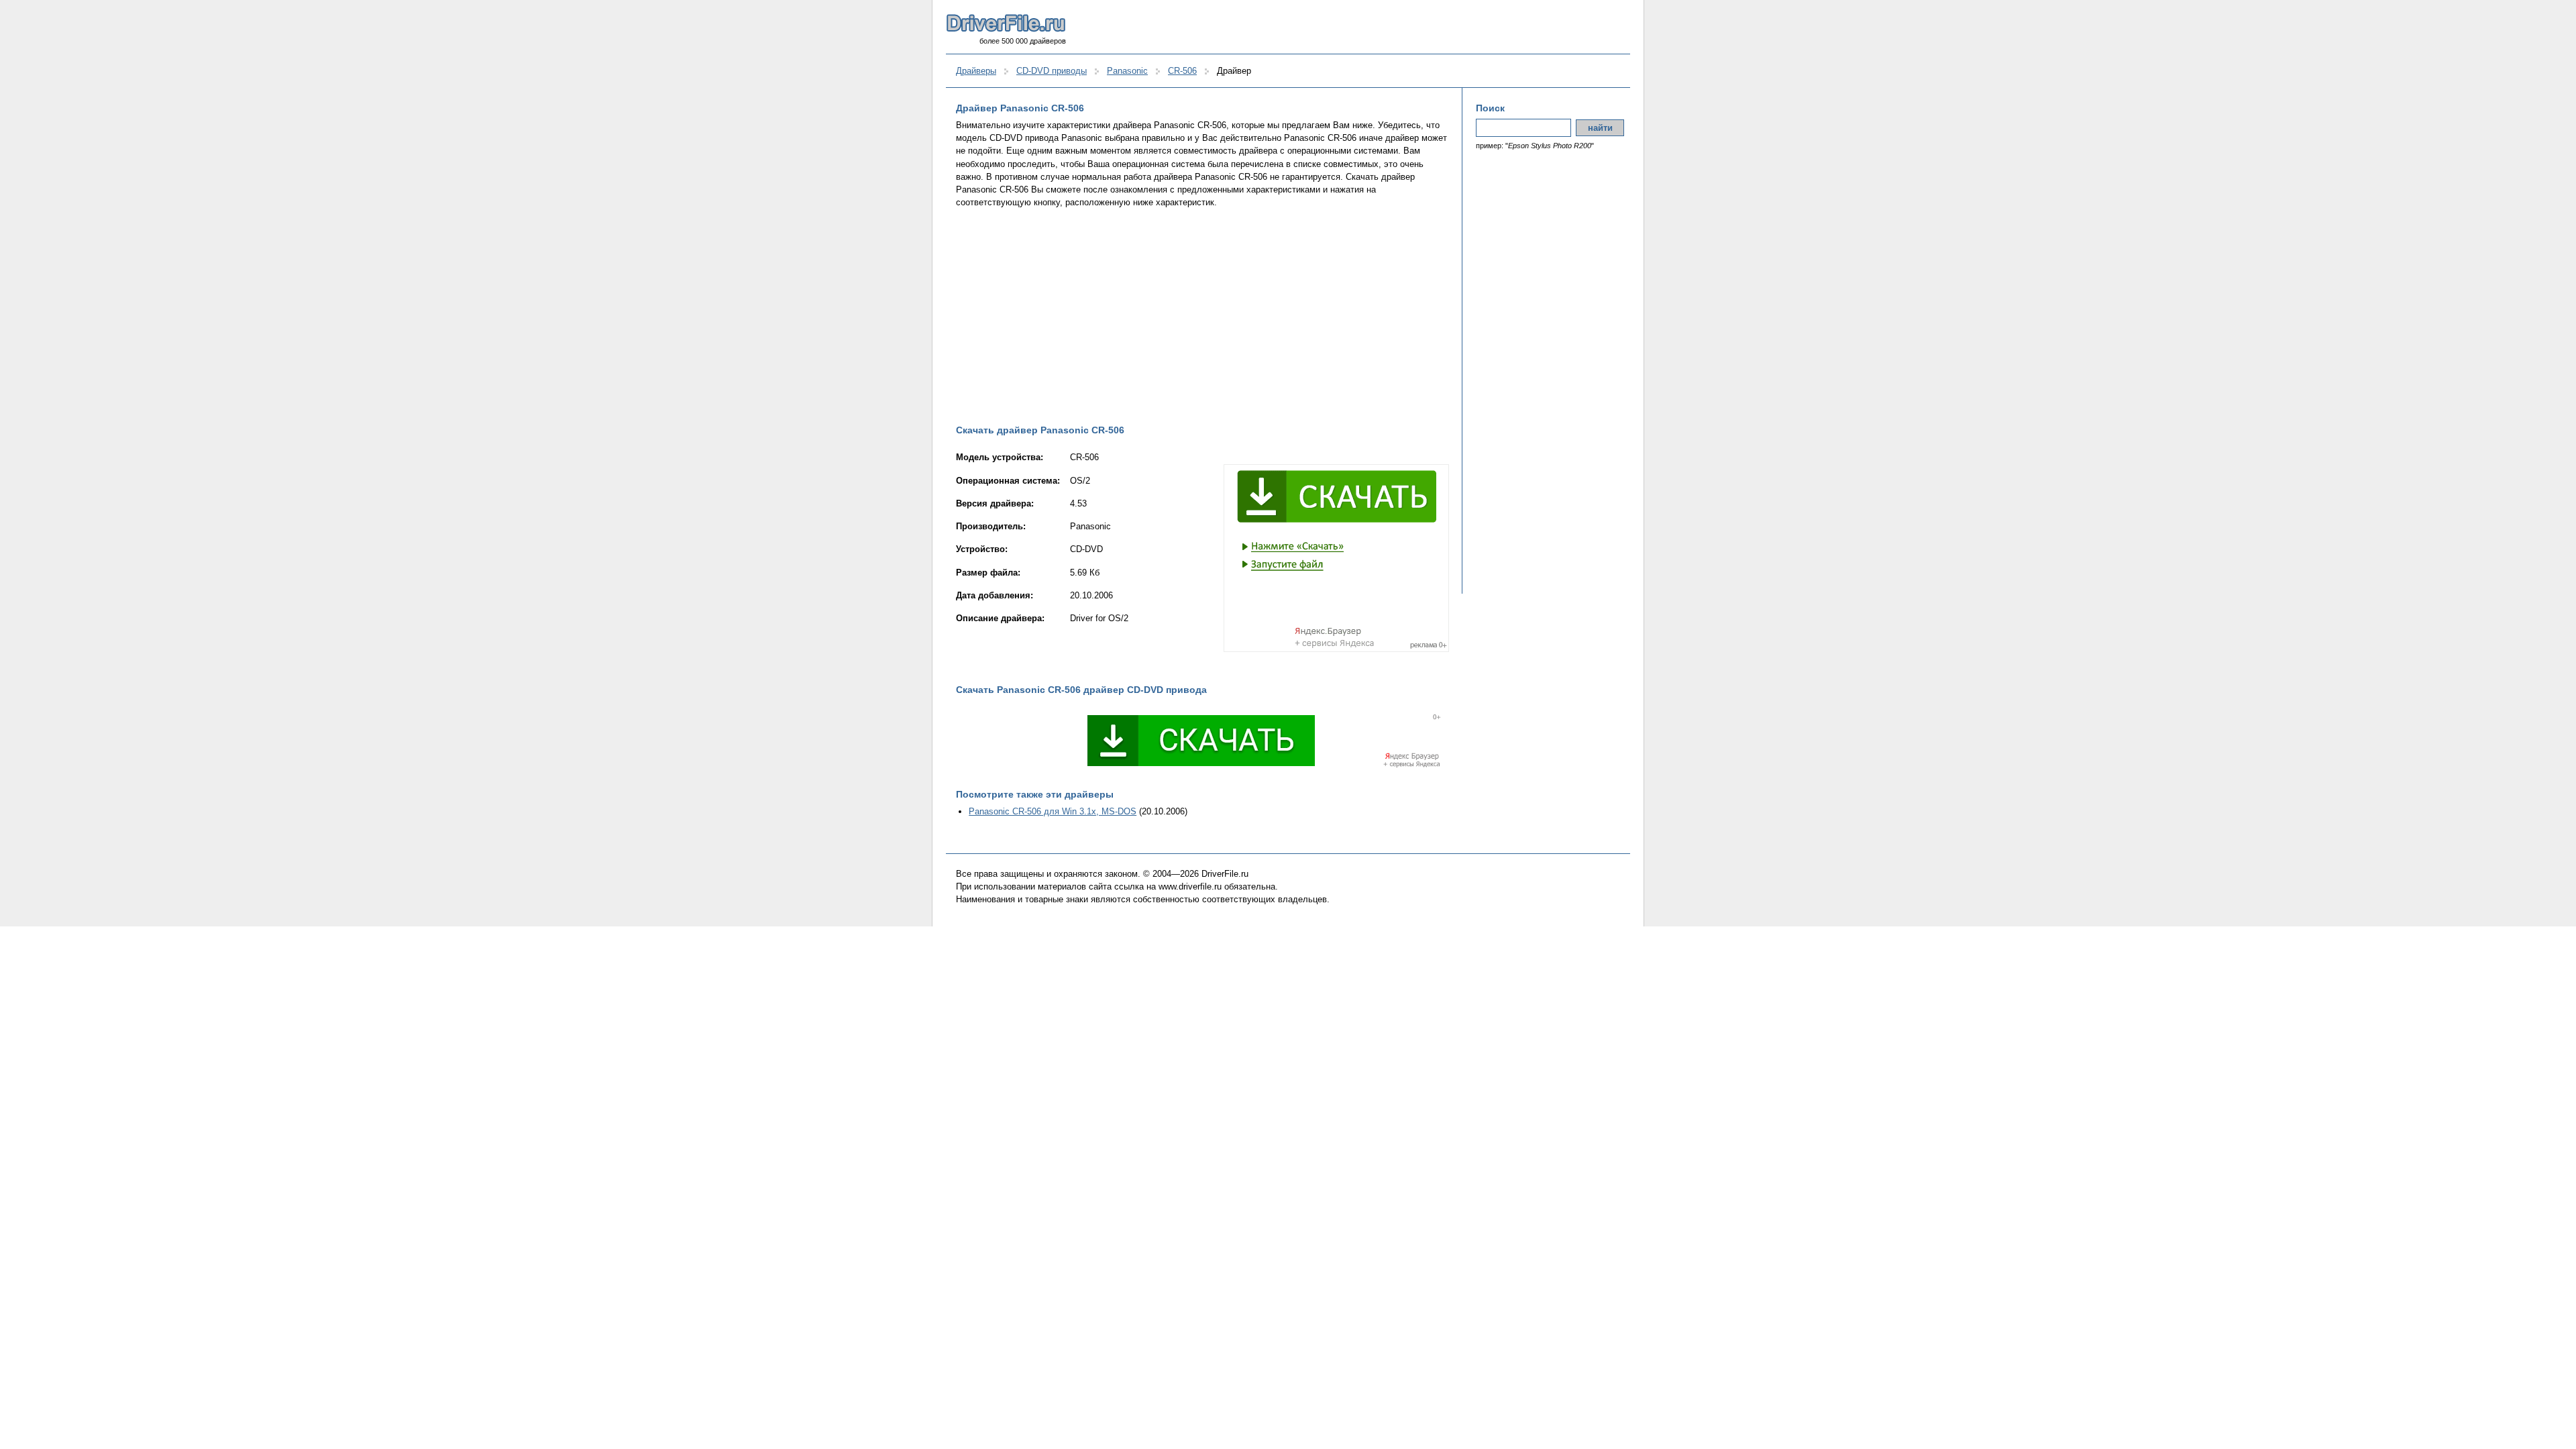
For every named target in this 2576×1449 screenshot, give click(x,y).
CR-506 (1182, 71)
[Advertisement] (1202, 316)
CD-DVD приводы (1052, 71)
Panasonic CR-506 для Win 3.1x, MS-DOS (1053, 811)
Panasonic (1127, 71)
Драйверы (976, 71)
